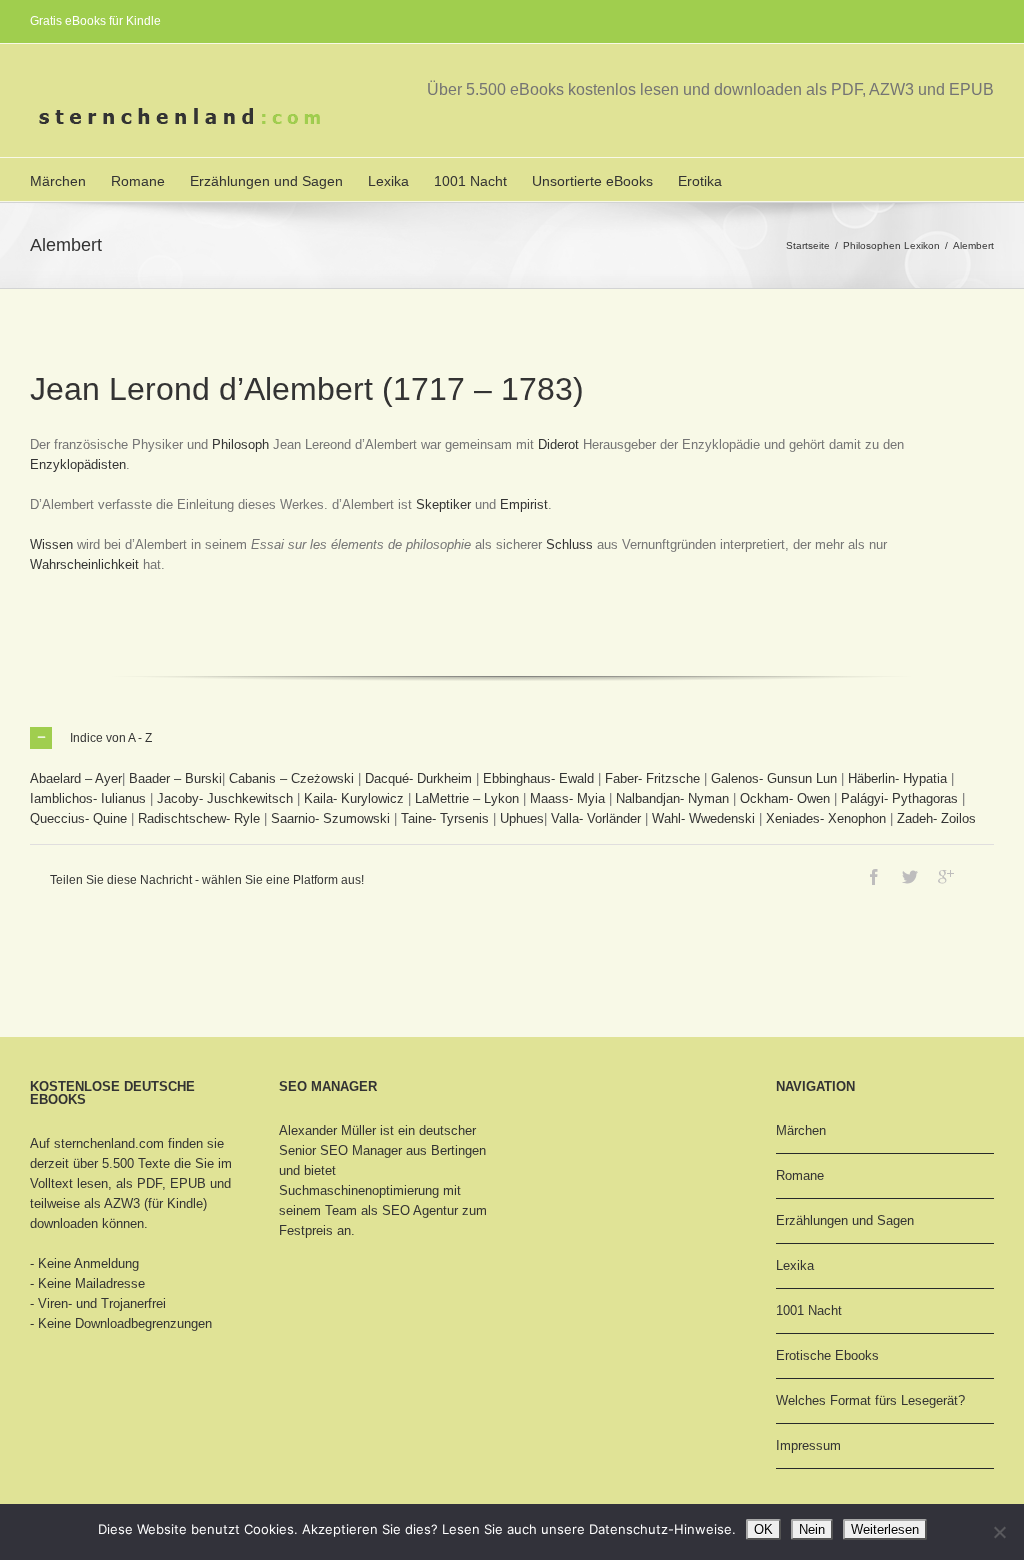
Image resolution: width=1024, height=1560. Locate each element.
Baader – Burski (175, 778)
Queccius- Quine (78, 818)
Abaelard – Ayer (76, 778)
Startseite (808, 245)
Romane (138, 181)
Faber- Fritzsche (652, 778)
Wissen (51, 544)
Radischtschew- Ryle (199, 818)
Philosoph (240, 444)
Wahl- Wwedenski (703, 818)
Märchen (58, 181)
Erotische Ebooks (827, 1355)
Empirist (524, 504)
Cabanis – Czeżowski (291, 778)
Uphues (522, 818)
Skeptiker (443, 504)
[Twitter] (910, 877)
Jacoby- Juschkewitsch (225, 798)
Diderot (558, 444)
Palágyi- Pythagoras (899, 798)
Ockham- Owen (785, 798)
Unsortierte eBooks (592, 181)
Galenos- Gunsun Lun (774, 778)
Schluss (569, 544)
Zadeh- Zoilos (936, 818)
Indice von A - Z (111, 738)
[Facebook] (874, 877)
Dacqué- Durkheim (418, 778)
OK (763, 1529)
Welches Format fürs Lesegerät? (870, 1400)
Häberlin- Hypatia (897, 778)
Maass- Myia (567, 798)
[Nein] (999, 1532)
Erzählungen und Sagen (266, 181)
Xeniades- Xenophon (826, 818)
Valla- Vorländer (596, 818)
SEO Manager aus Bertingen (403, 1150)
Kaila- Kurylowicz (354, 798)
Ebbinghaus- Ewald (538, 778)
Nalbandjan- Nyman (672, 798)
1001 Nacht (470, 181)
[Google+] (946, 877)
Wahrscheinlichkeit (84, 564)
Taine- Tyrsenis (445, 818)
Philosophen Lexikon (891, 245)
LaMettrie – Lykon (467, 798)
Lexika (388, 181)
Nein (812, 1529)
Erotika (700, 181)
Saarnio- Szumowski (330, 818)
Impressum (808, 1445)
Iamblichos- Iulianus (88, 798)
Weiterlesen (885, 1529)
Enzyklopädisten (78, 464)
